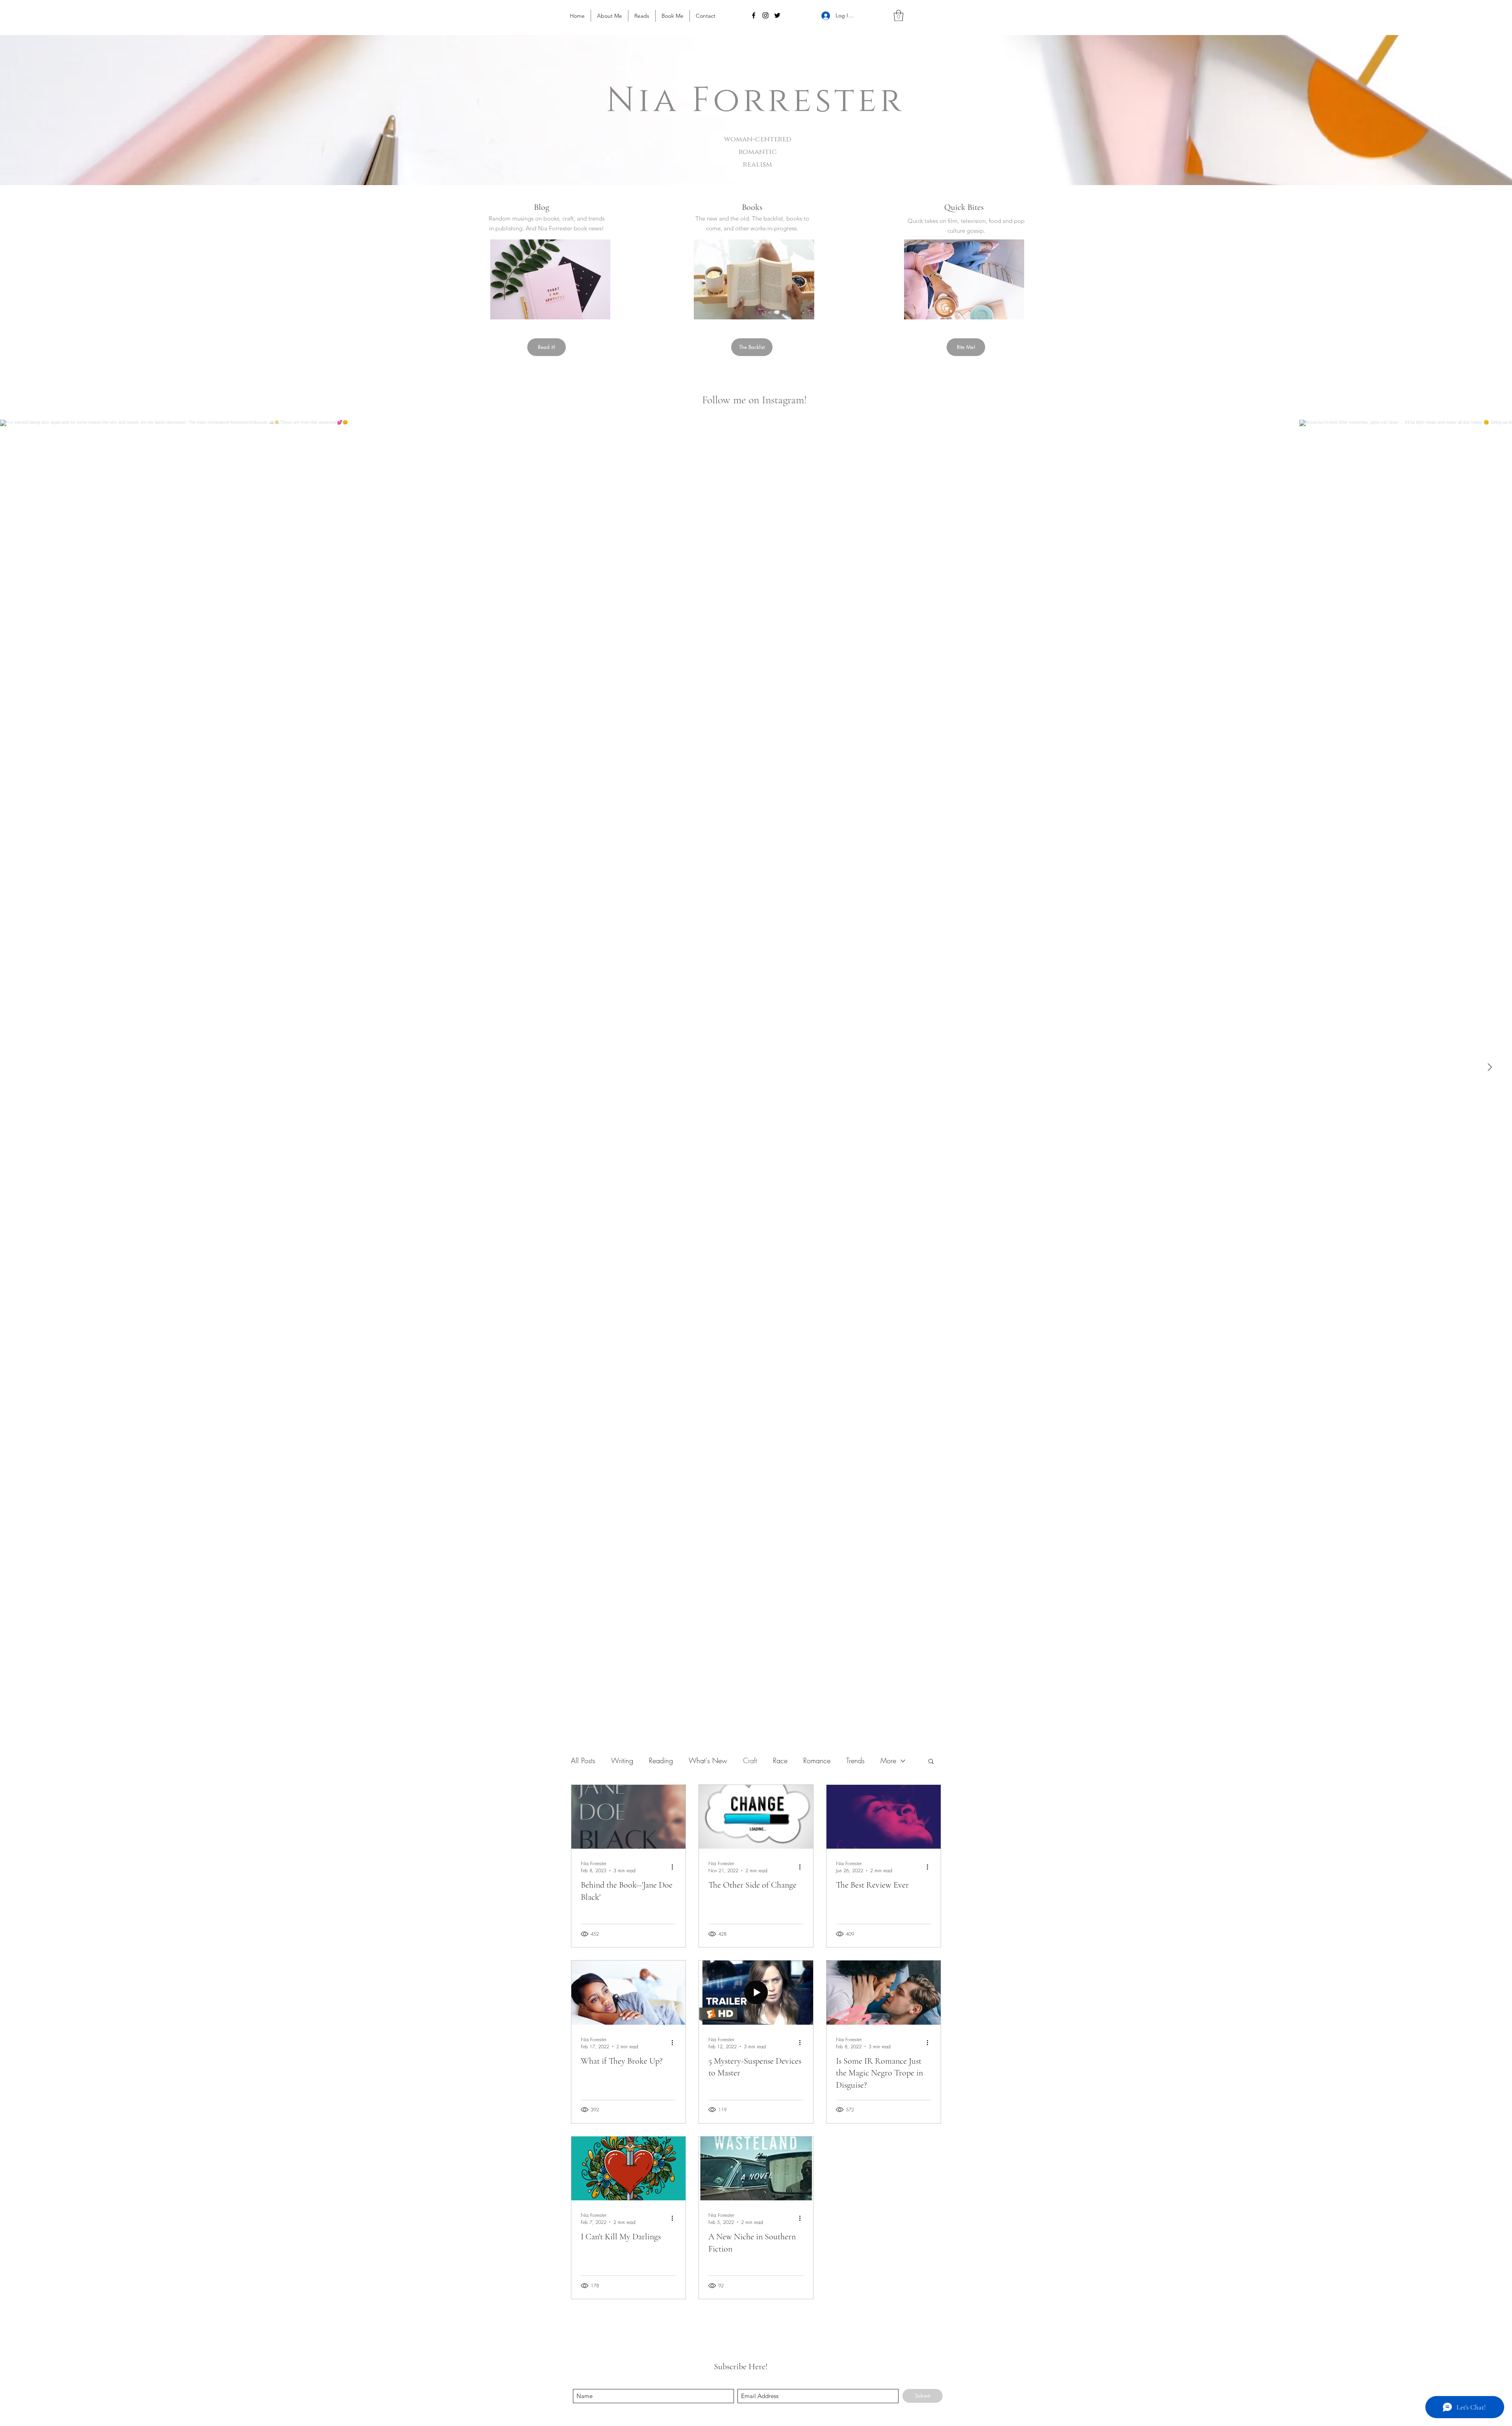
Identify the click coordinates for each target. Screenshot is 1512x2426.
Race (780, 1760)
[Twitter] (777, 15)
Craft (750, 1760)
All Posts (583, 1760)
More (888, 1760)
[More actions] (675, 1867)
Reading (661, 1760)
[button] (899, 16)
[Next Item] (1490, 1067)
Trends (855, 1760)
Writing (622, 1760)
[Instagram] (765, 15)
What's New (708, 1760)
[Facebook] (754, 15)
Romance (817, 1760)
